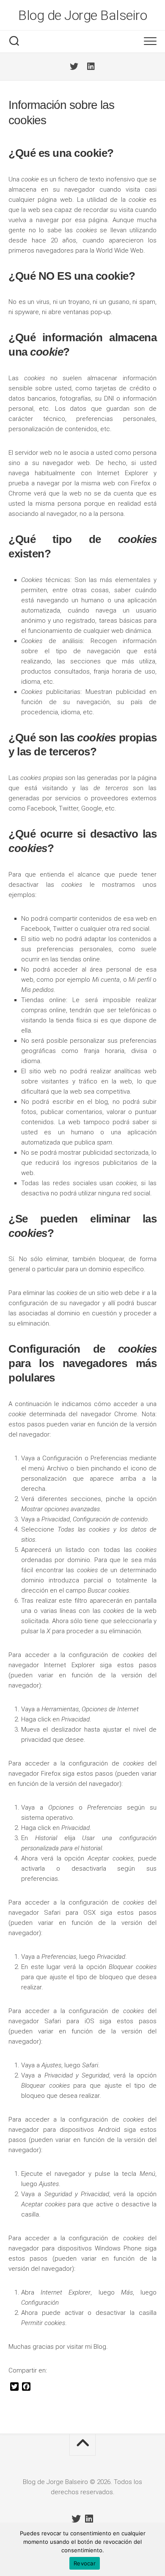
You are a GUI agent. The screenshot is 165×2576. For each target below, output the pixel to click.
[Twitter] (74, 67)
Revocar (85, 2563)
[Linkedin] (91, 67)
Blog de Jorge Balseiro (82, 15)
